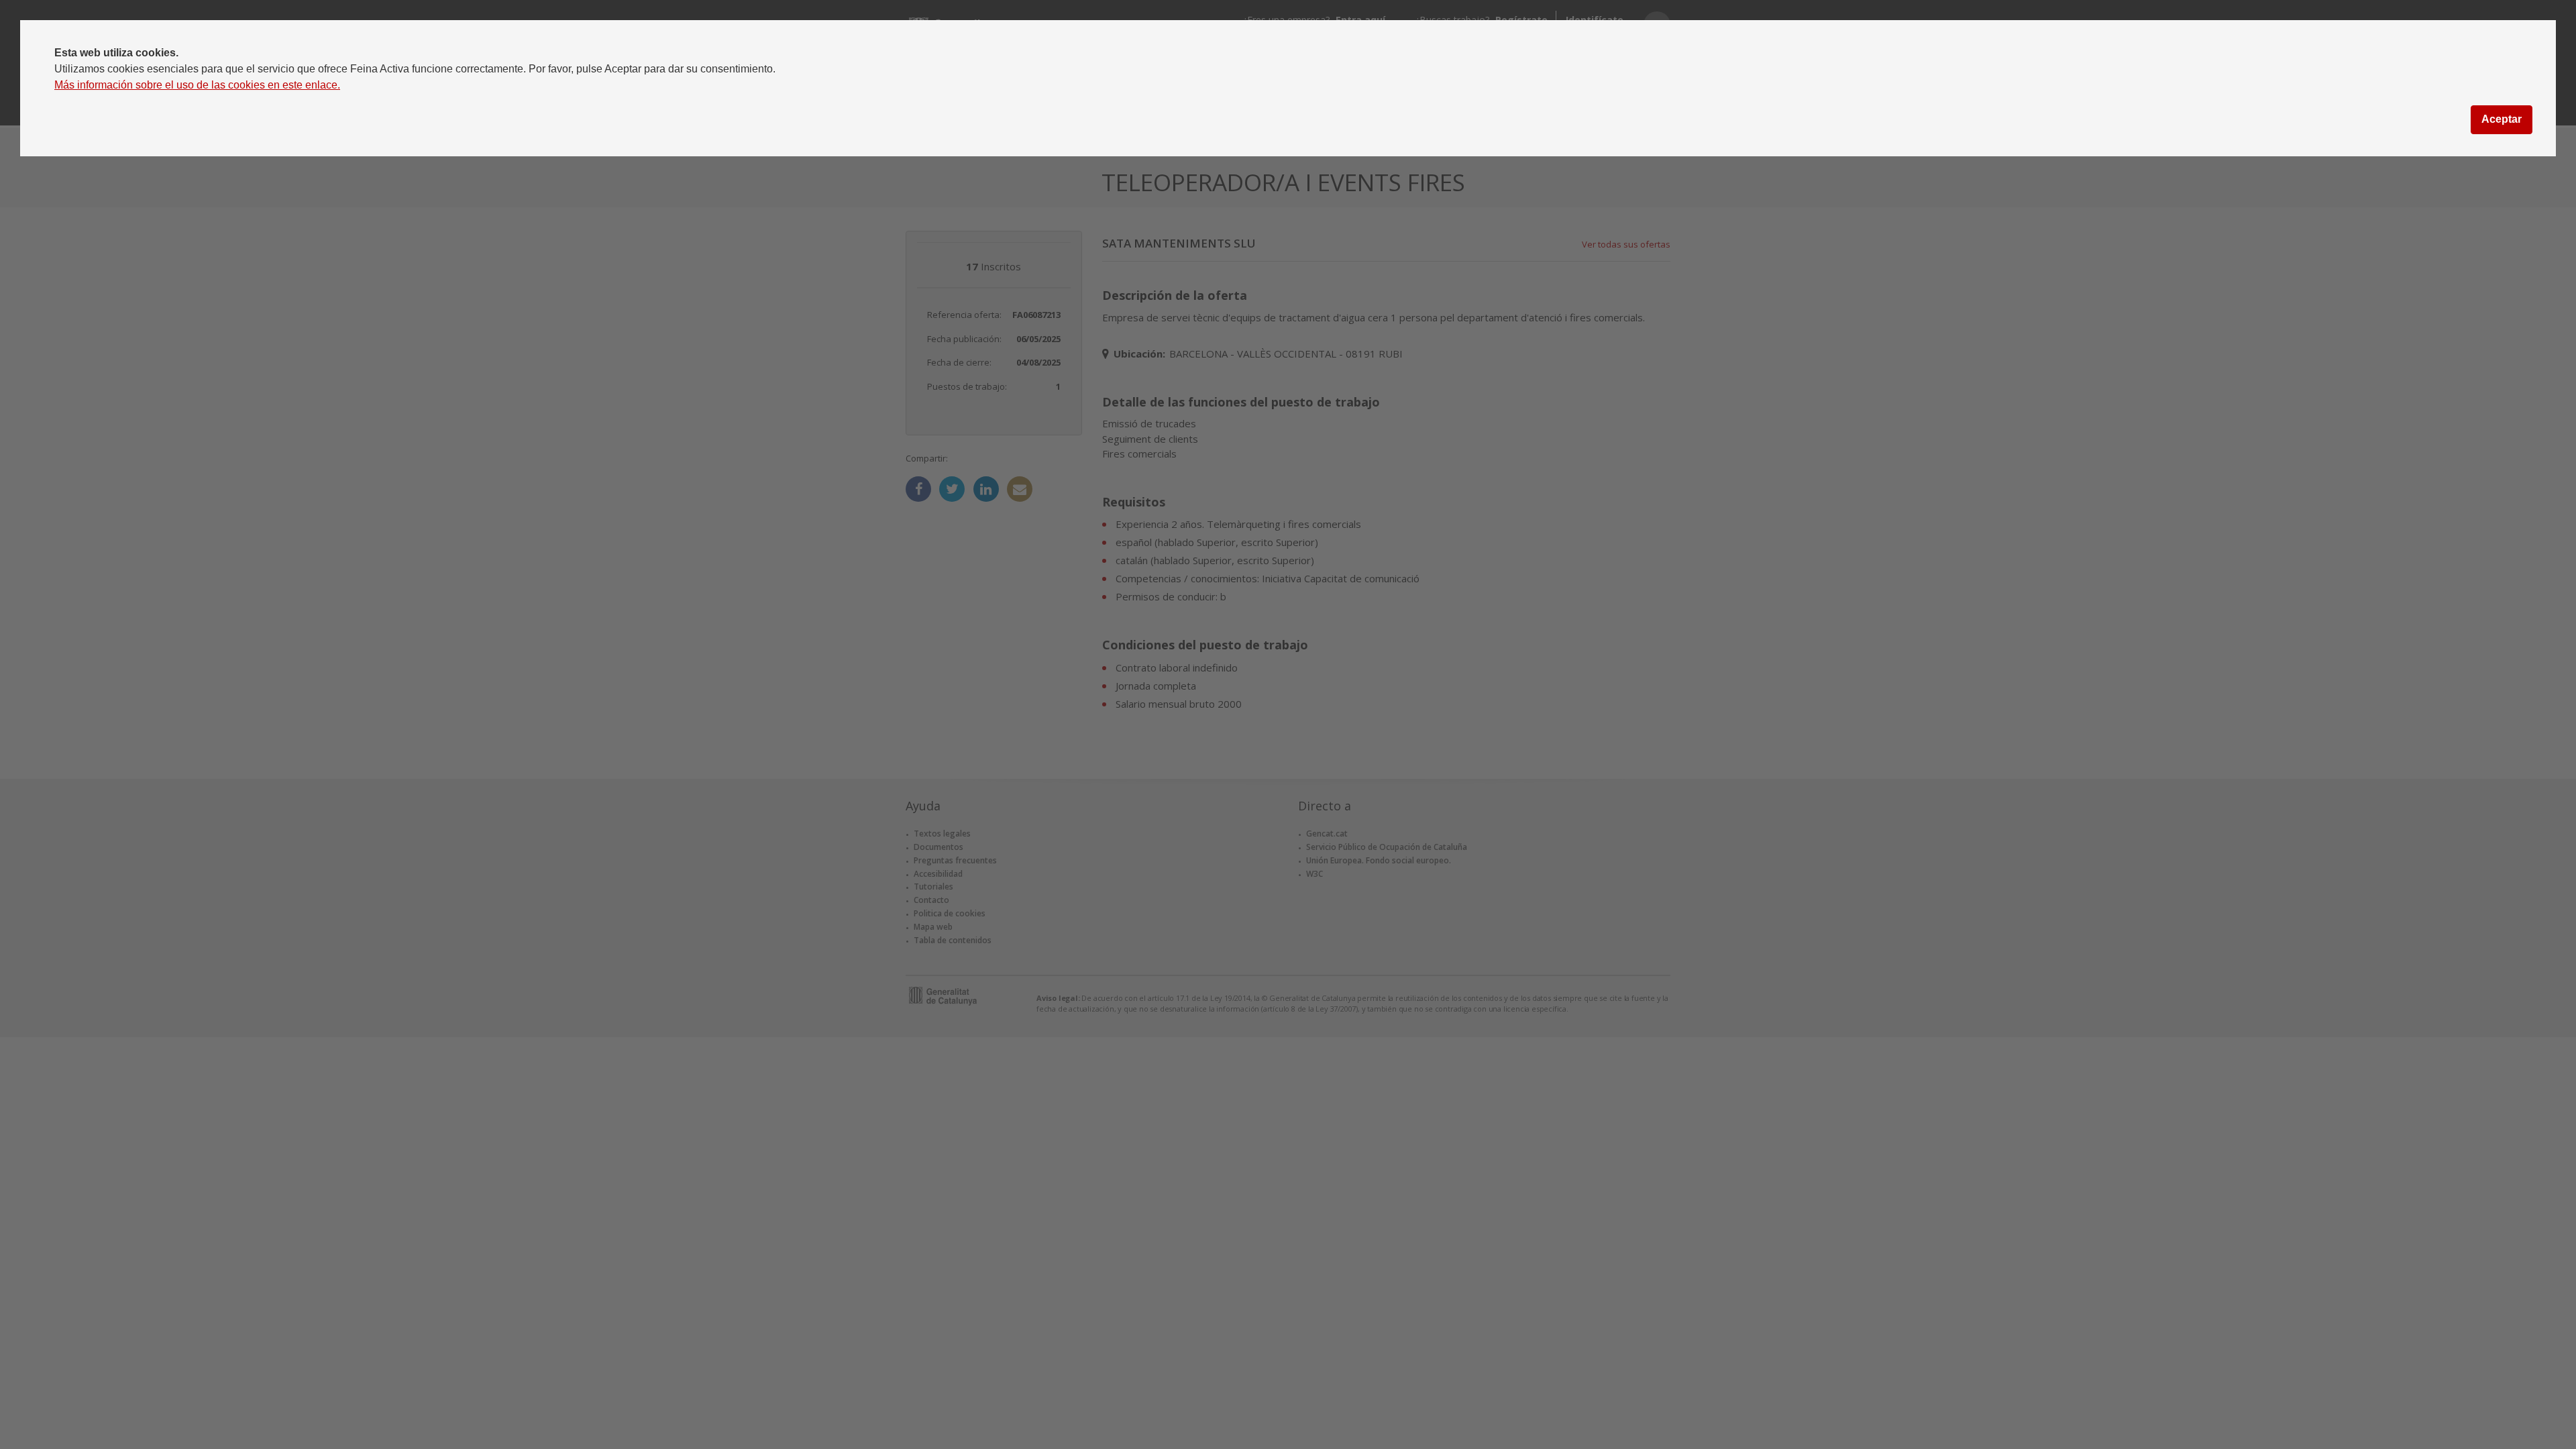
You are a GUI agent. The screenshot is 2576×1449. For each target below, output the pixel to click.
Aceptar (2502, 119)
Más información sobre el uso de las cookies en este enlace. (197, 85)
